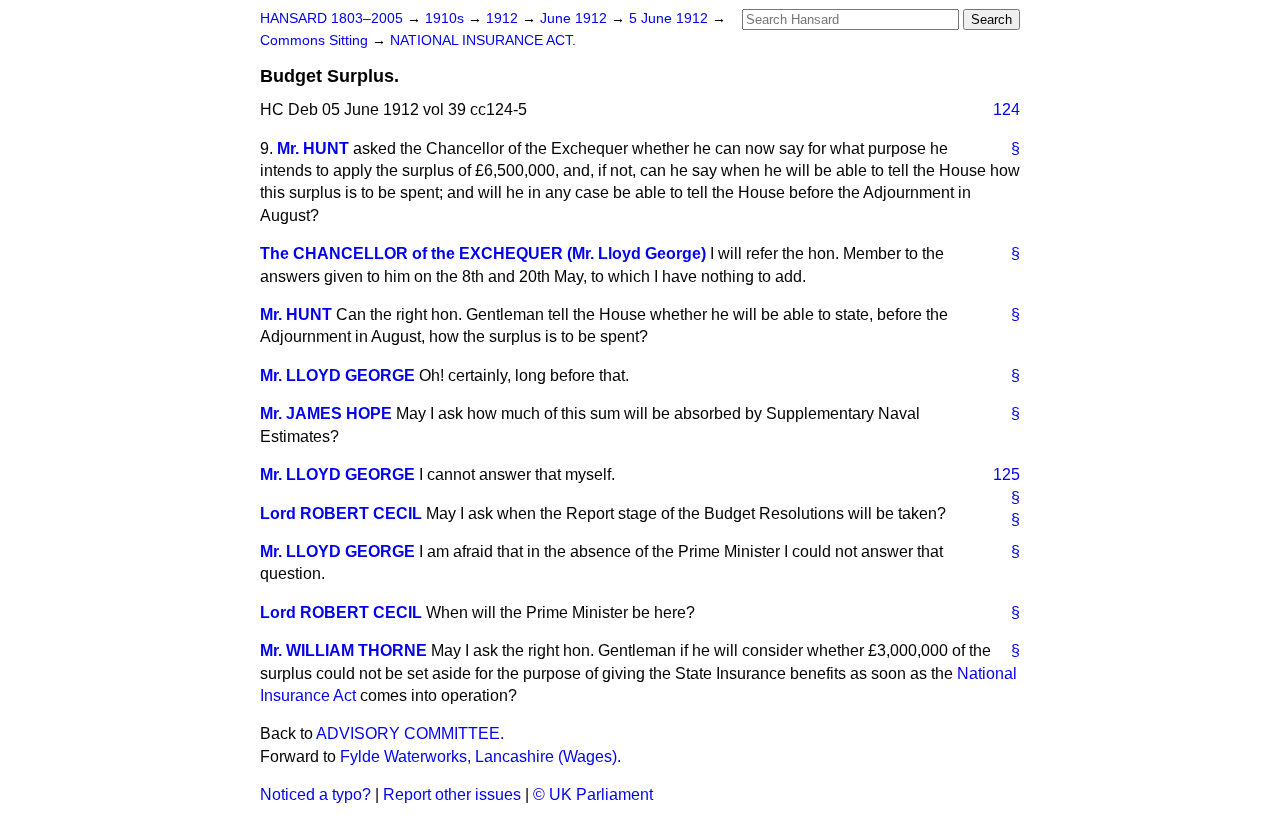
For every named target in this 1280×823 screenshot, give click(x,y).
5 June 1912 (670, 18)
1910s (446, 18)
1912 (504, 18)
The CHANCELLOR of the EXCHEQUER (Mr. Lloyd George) (483, 253)
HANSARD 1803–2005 (331, 18)
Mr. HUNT (313, 148)
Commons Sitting (316, 40)
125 (1006, 474)
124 (1006, 109)
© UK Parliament (593, 794)
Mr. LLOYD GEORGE (337, 375)
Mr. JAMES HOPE (326, 413)
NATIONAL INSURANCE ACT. (483, 40)
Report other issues (452, 794)
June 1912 (575, 18)
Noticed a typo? (315, 794)
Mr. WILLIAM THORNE (343, 650)
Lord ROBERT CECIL (341, 513)
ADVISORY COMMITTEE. (410, 733)
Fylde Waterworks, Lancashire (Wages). (480, 756)
